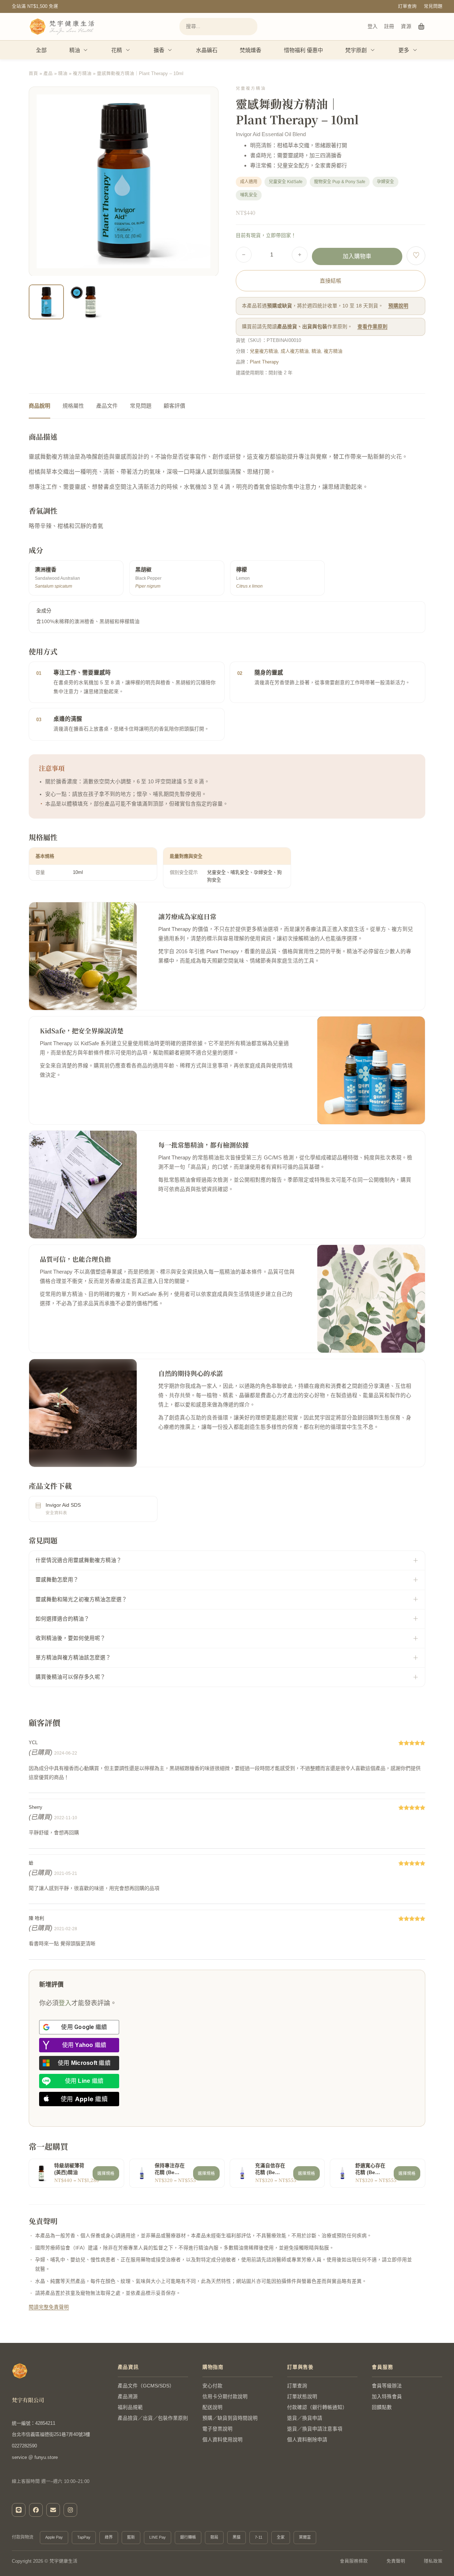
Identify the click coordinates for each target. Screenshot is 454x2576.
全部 (41, 50)
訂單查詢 (407, 6)
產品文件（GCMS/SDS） (146, 2386)
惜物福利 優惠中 (303, 50)
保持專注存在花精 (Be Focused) (170, 2170)
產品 (48, 74)
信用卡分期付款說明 (225, 2397)
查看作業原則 (373, 327)
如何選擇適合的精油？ (62, 1619)
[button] (209, 309)
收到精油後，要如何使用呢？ (71, 1638)
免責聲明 (396, 2561)
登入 (373, 26)
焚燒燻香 (251, 50)
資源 (406, 26)
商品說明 (39, 406)
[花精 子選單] (128, 50)
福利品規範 (130, 2407)
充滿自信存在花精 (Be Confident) (270, 2170)
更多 (404, 50)
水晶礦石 (207, 50)
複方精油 (82, 74)
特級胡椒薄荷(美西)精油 (69, 2169)
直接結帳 (331, 281)
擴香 (159, 50)
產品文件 (107, 406)
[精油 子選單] (86, 50)
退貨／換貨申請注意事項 (315, 2429)
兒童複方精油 (264, 351)
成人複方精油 (295, 351)
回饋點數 (382, 2407)
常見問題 (433, 6)
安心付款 (212, 2386)
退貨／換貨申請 (305, 2418)
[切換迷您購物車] (422, 27)
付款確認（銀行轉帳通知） (317, 2407)
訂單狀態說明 (302, 2397)
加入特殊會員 (387, 2397)
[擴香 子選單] (170, 50)
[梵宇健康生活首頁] (20, 2371)
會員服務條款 (354, 2561)
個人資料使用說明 (223, 2440)
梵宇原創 (356, 50)
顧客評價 (174, 406)
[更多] (415, 50)
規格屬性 (73, 406)
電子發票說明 (217, 2429)
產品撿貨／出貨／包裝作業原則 (153, 2418)
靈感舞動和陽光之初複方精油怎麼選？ (81, 1599)
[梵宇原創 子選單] (373, 50)
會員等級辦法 (387, 2386)
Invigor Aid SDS (63, 1505)
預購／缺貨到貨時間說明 (230, 2418)
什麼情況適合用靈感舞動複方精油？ (79, 1560)
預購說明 (398, 306)
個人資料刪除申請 (307, 2440)
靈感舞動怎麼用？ (57, 1580)
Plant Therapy (264, 362)
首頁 (33, 74)
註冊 (389, 26)
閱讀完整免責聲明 (49, 2307)
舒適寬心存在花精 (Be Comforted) (370, 2170)
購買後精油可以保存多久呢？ (71, 1677)
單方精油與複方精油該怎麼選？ (73, 1658)
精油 (75, 50)
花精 (117, 50)
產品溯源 (128, 2397)
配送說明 (212, 2407)
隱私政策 (433, 2561)
